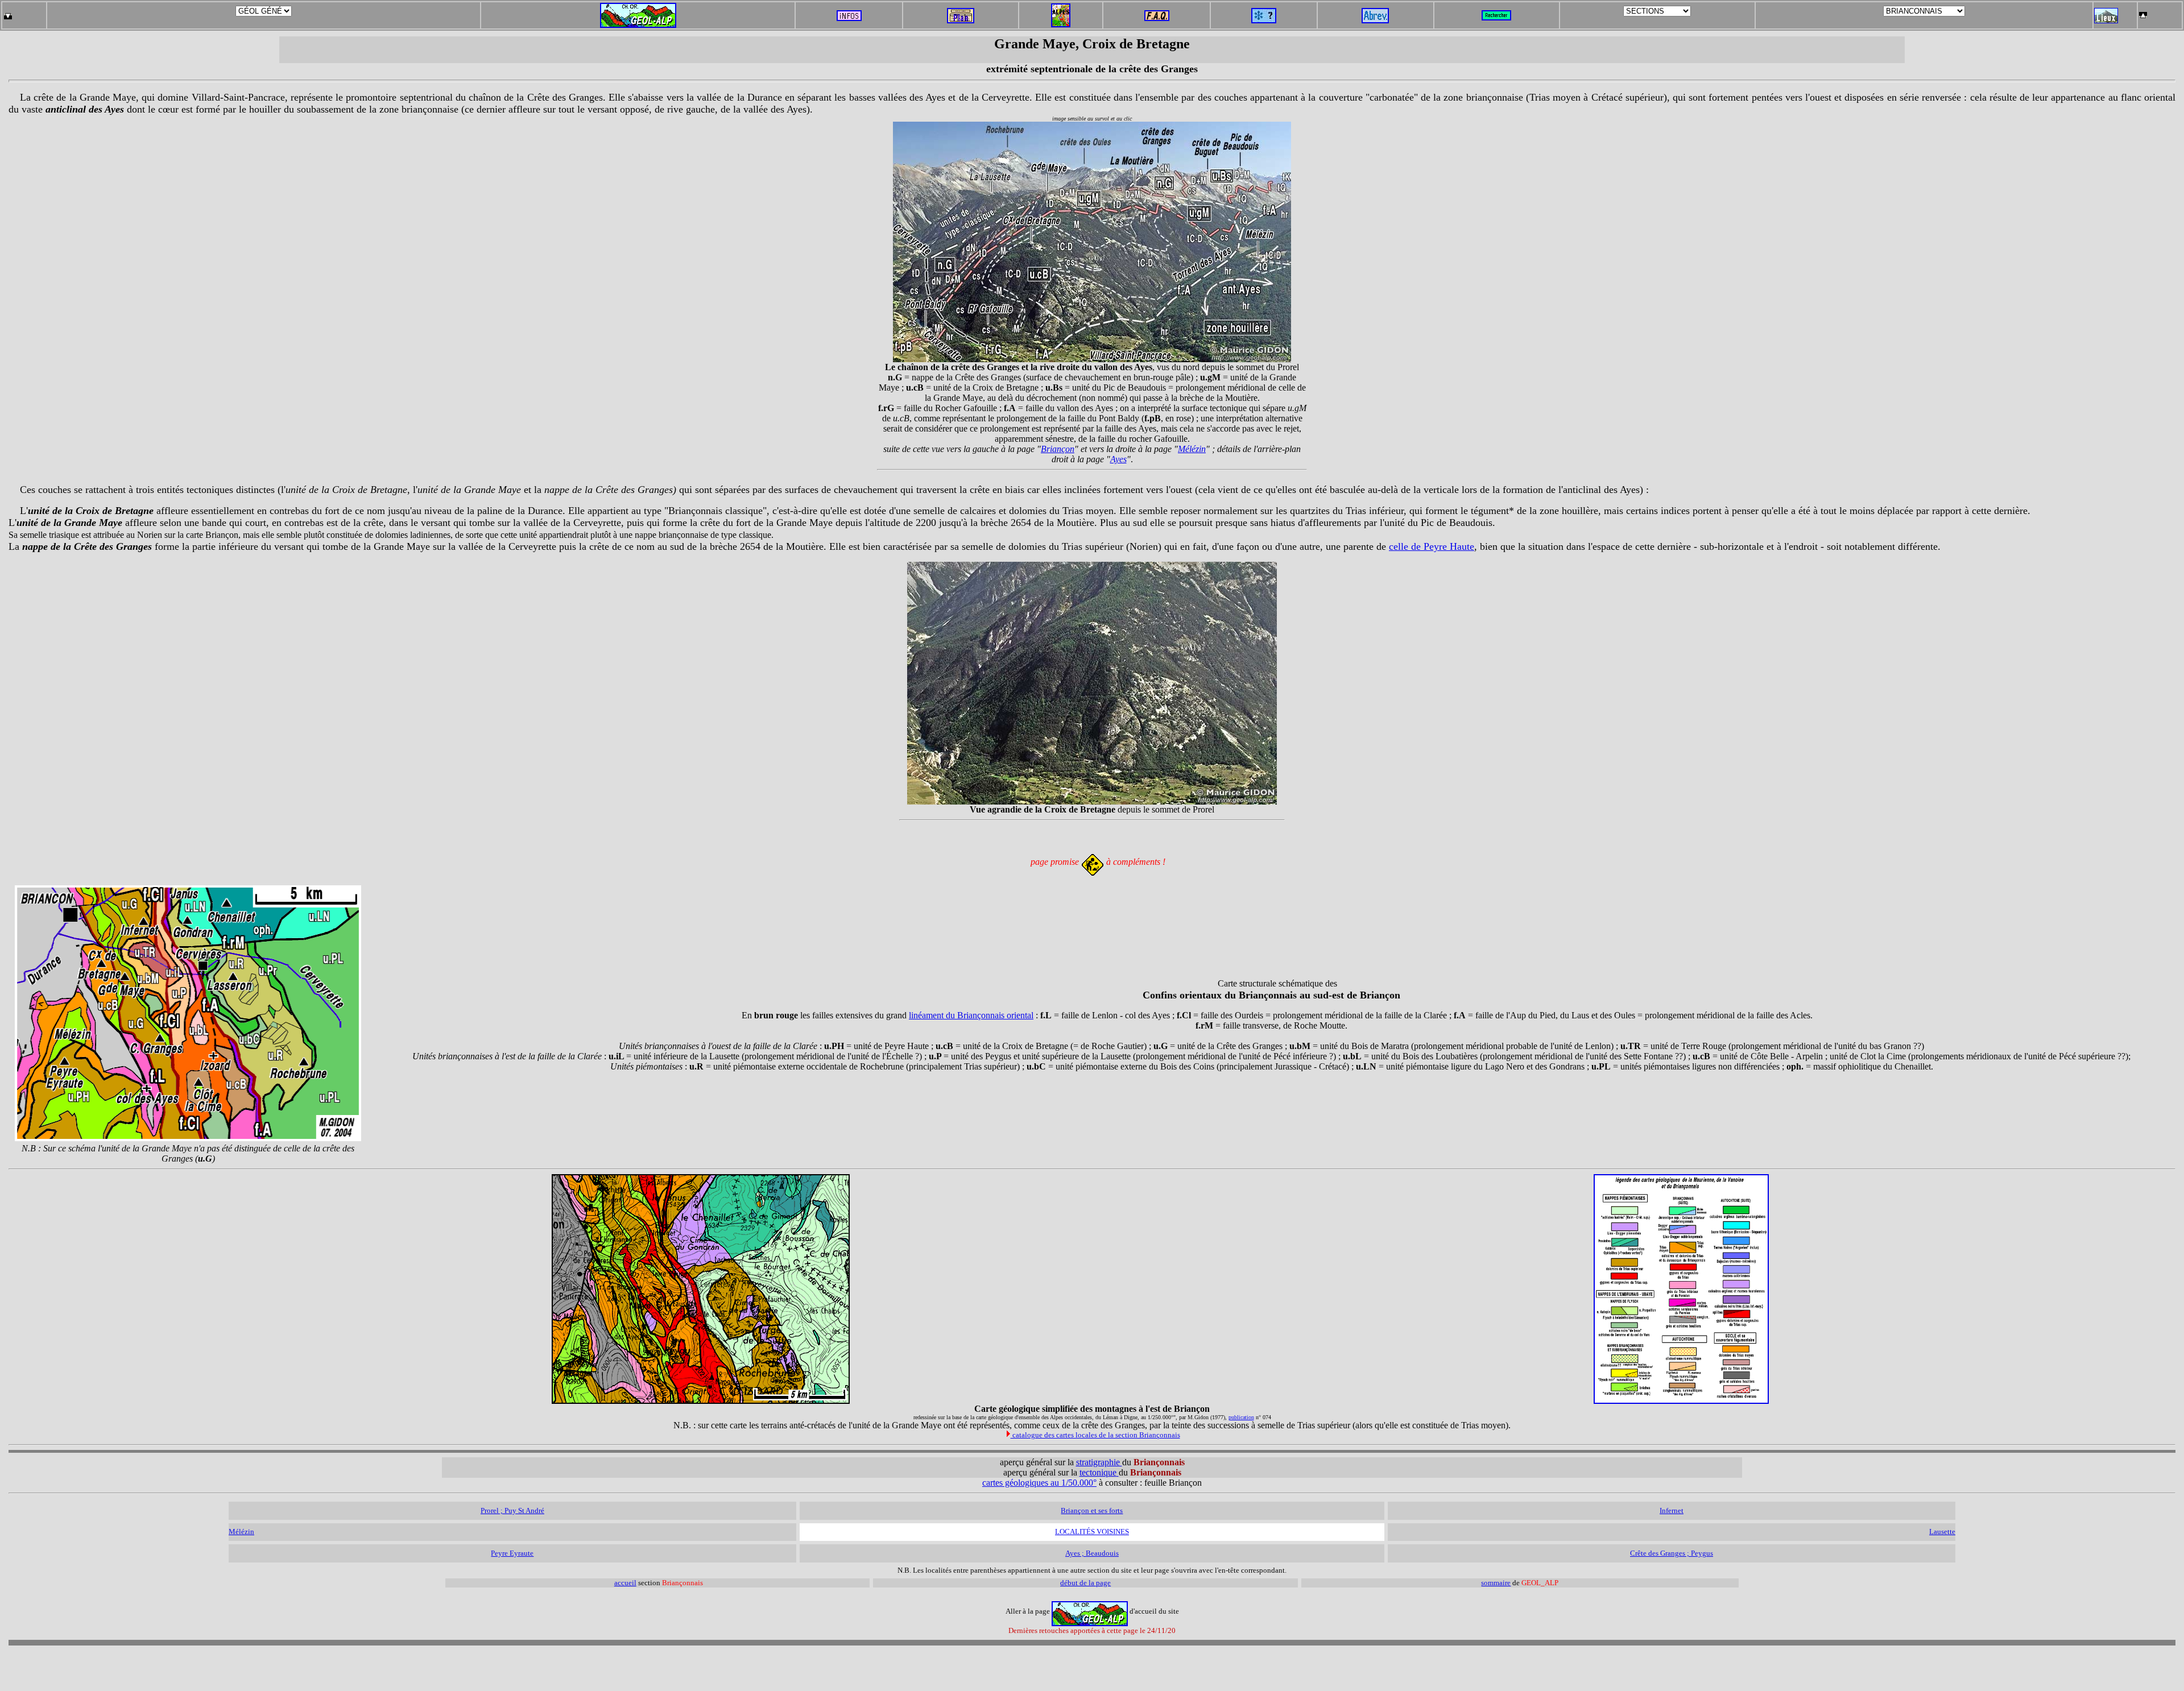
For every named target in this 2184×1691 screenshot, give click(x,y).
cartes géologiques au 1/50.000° (1039, 1483)
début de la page (1085, 1583)
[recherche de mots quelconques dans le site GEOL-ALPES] (1496, 12)
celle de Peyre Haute (1432, 546)
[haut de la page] (2143, 12)
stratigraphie (1099, 1462)
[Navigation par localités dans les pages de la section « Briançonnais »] (2106, 20)
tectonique (1098, 1472)
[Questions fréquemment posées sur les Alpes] (1157, 12)
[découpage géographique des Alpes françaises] (1061, 7)
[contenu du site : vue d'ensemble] (961, 20)
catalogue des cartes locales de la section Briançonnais (1095, 1435)
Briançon (1058, 449)
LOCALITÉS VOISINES (1092, 1532)
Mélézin (1192, 449)
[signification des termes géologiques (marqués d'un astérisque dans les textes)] (1264, 20)
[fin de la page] (8, 12)
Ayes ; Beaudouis (1092, 1553)
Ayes (1118, 459)
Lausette (1942, 1532)
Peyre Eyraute (512, 1553)
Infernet (1672, 1510)
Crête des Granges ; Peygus (1672, 1553)
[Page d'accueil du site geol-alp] (638, 13)
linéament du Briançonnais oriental (971, 1015)
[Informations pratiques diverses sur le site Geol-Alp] (849, 18)
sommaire (1496, 1583)
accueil (625, 1583)
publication (1241, 1417)
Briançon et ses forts (1092, 1510)
